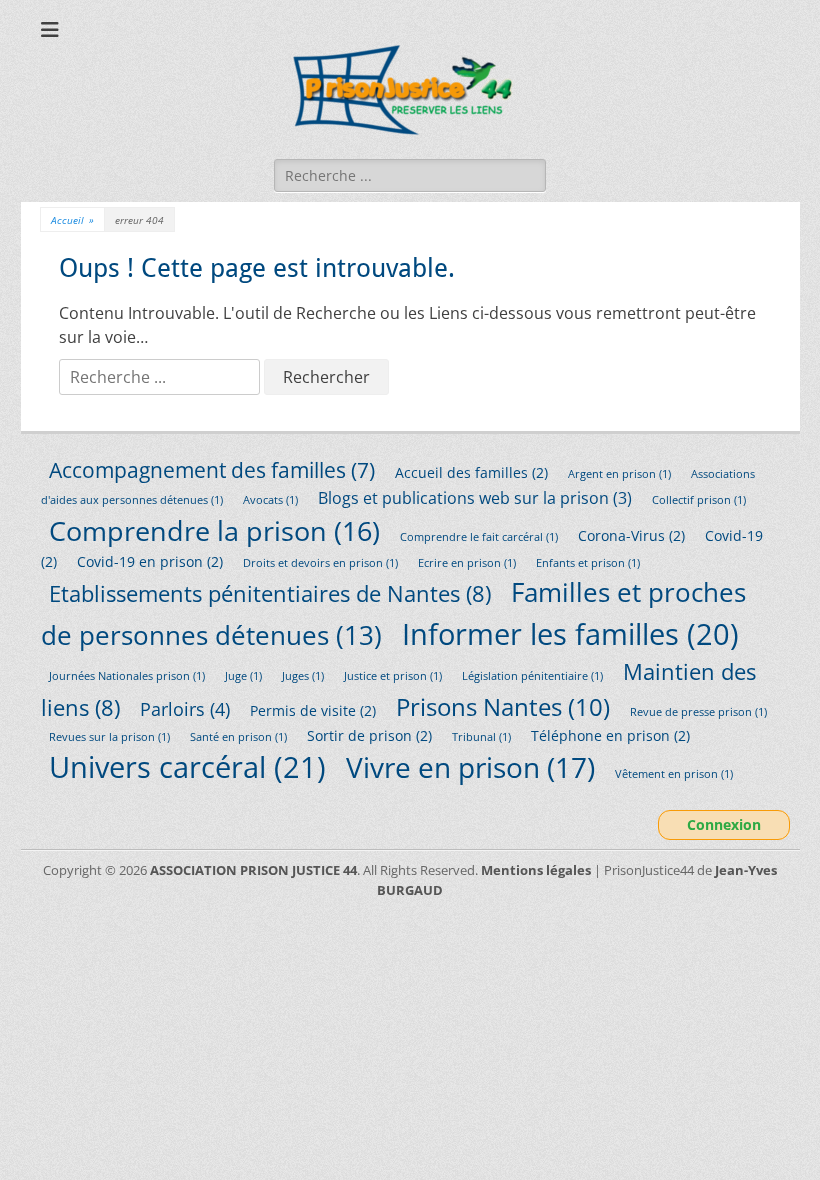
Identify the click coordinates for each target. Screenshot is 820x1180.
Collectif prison (699, 500)
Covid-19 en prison (150, 561)
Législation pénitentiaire (532, 676)
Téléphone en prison (610, 735)
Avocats (270, 500)
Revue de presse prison (698, 712)
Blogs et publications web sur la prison (475, 498)
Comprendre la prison (214, 530)
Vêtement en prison (674, 774)
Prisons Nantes (503, 706)
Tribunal (481, 737)
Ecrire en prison (467, 563)
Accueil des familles (471, 472)
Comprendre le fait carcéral (479, 537)
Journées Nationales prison (127, 676)
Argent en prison (619, 474)
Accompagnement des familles (212, 469)
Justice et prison (393, 676)
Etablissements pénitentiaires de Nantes (270, 593)
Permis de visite (313, 710)
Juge (243, 676)
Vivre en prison (470, 767)
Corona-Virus (631, 535)
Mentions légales (536, 870)
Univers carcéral (187, 767)
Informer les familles (570, 633)
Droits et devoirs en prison (320, 563)
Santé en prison (238, 737)
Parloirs (185, 709)
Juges (303, 676)
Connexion (724, 824)
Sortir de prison (369, 735)
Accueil (72, 220)
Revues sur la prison (109, 737)
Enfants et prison (588, 563)
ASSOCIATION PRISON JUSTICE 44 (253, 870)
